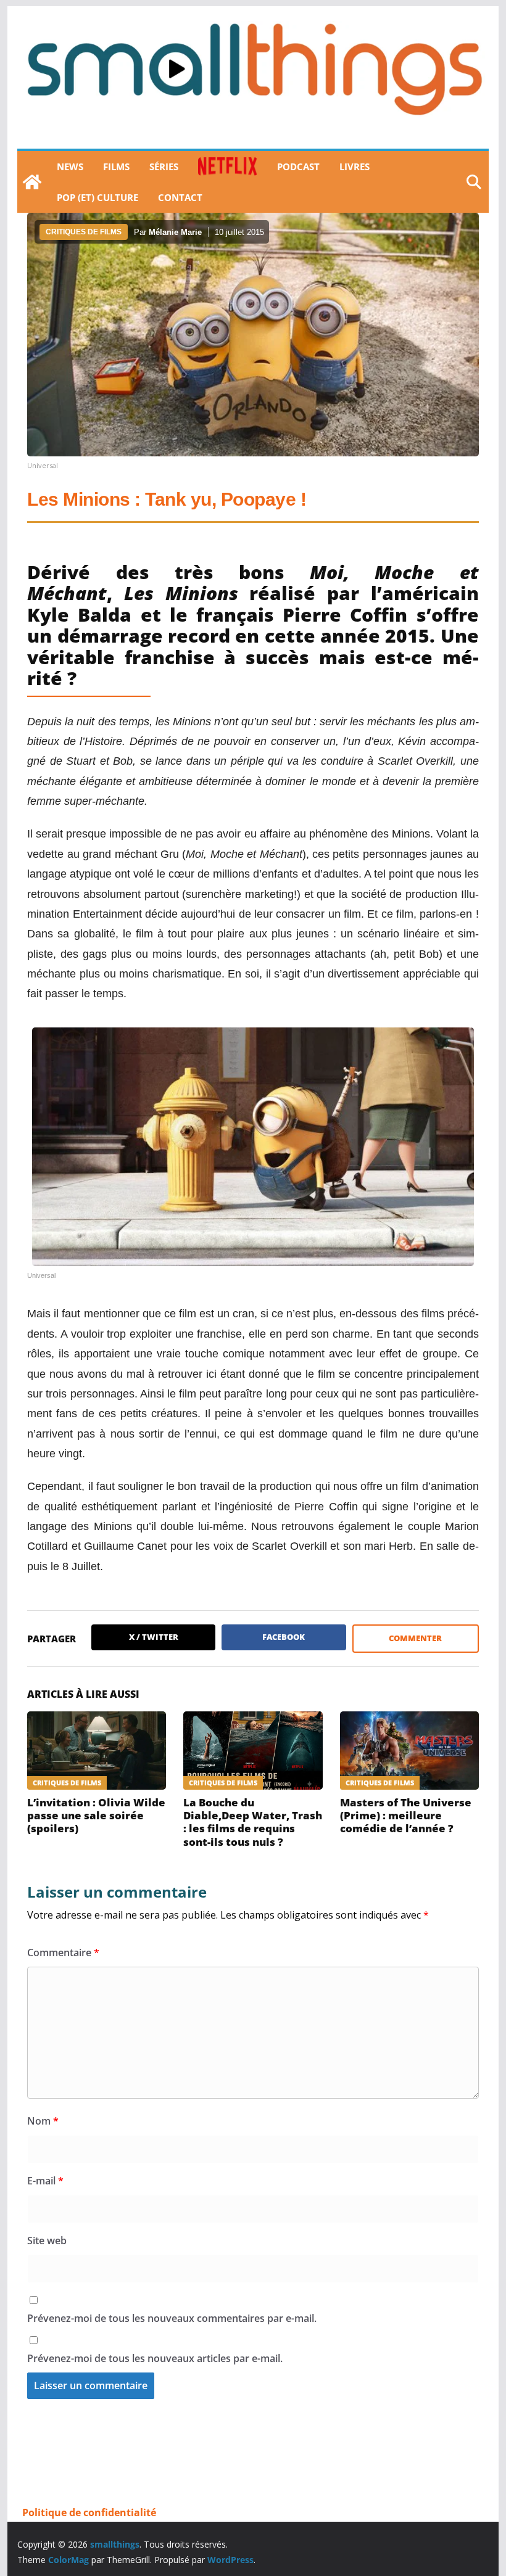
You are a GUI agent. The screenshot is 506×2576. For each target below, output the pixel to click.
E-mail (45, 2181)
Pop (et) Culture (97, 197)
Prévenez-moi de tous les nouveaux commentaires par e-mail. (172, 2318)
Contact (180, 197)
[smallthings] (32, 182)
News (70, 167)
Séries (164, 167)
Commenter (415, 1638)
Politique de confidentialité (89, 2512)
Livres (355, 167)
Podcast (298, 167)
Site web (47, 2241)
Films (116, 167)
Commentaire (63, 1953)
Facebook (284, 1637)
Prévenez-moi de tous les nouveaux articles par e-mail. (155, 2358)
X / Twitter (154, 1637)
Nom (43, 2121)
